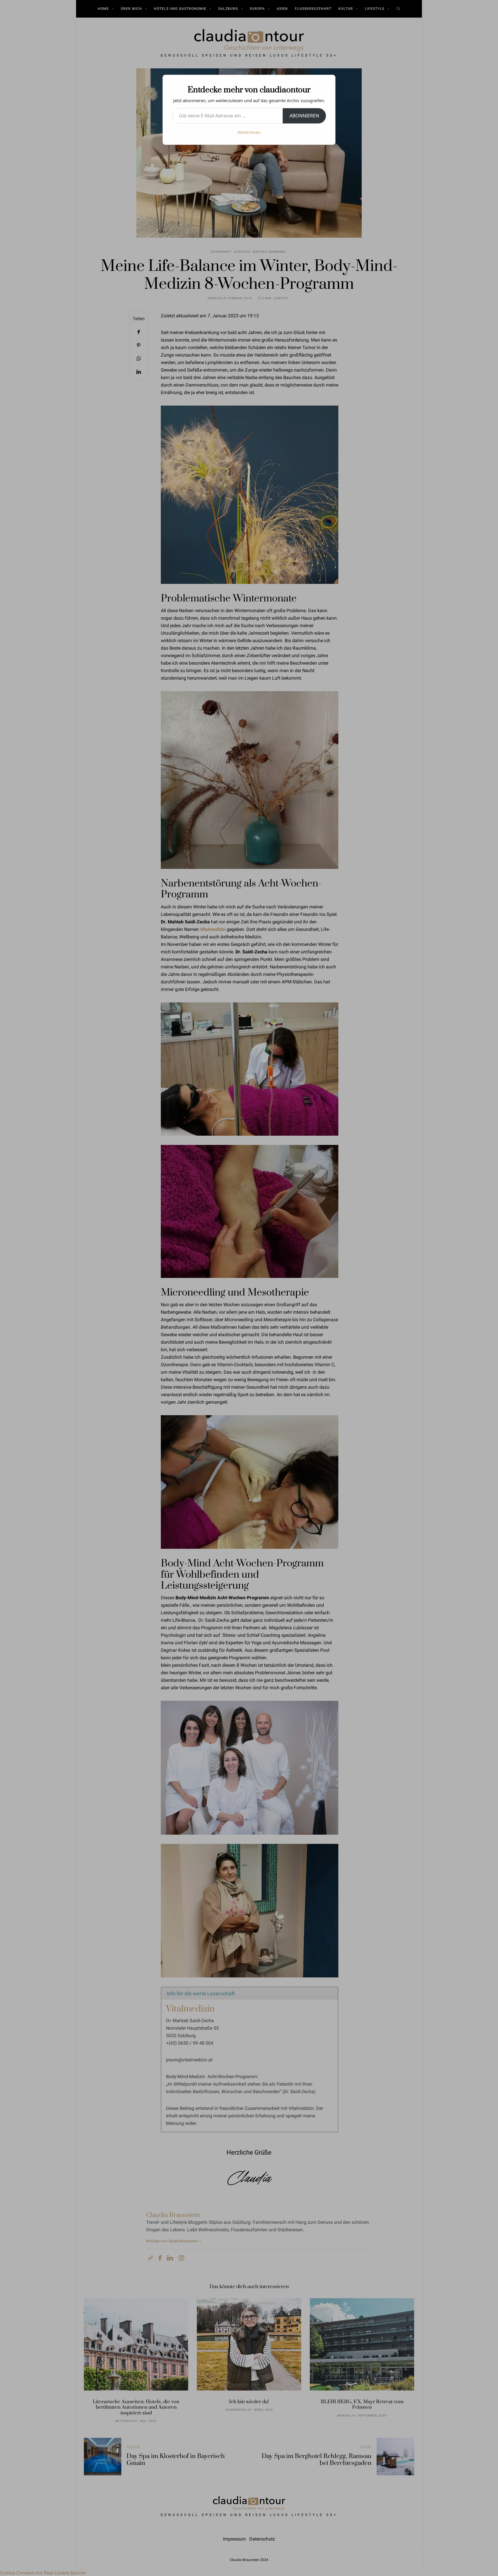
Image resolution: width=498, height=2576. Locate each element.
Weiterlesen (249, 132)
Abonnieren (304, 116)
